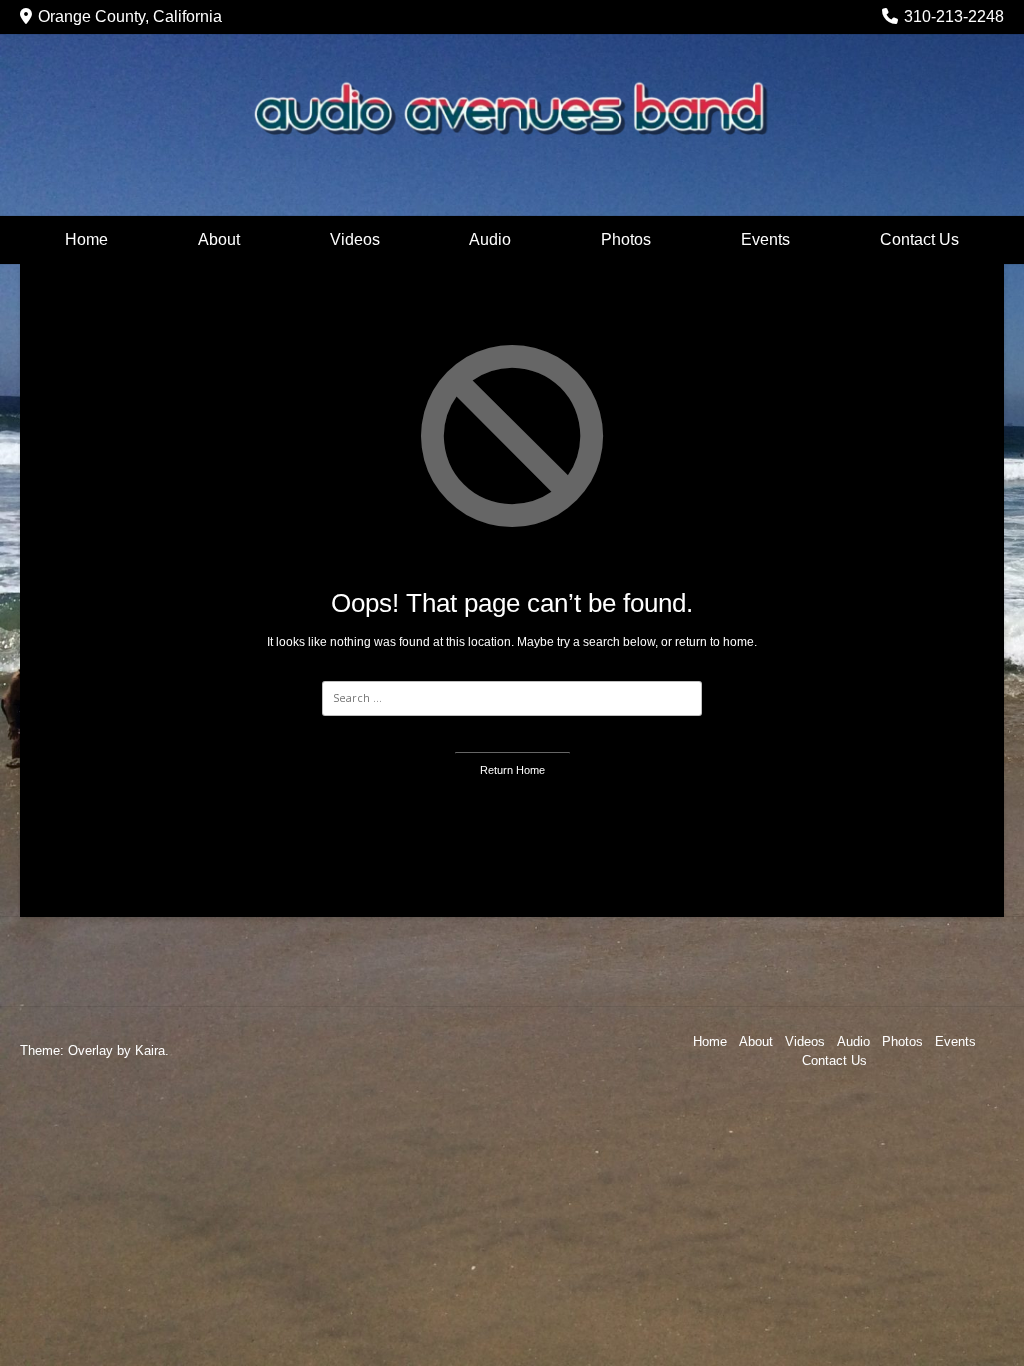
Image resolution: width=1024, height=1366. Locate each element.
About (219, 239)
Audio (490, 239)
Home (86, 239)
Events (765, 239)
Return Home (512, 770)
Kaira (150, 1050)
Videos (355, 239)
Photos (626, 239)
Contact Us (919, 239)
